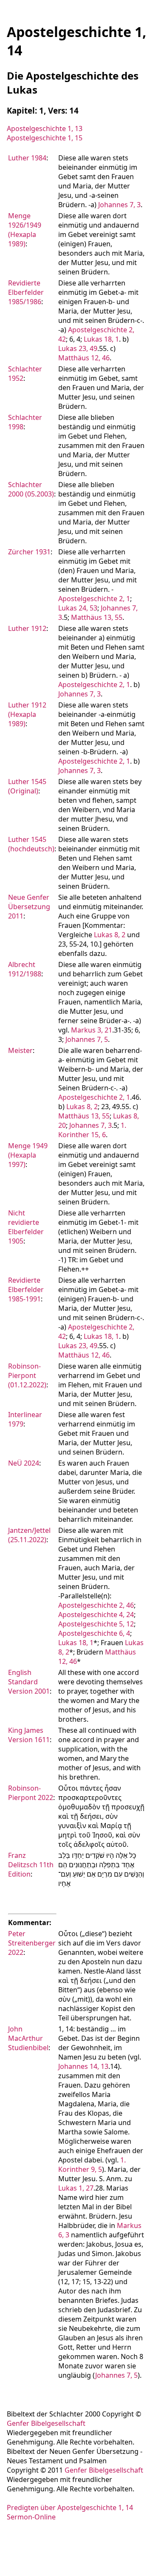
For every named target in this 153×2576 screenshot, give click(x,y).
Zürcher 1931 (29, 552)
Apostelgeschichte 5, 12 (96, 1624)
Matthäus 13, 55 (97, 617)
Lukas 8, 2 (110, 935)
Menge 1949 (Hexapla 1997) (28, 1155)
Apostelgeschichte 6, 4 (94, 1633)
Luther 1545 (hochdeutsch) (31, 844)
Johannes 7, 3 (119, 205)
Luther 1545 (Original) (27, 786)
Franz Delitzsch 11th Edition (31, 1865)
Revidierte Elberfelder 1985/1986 (26, 292)
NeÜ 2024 (24, 1463)
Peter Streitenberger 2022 (32, 1943)
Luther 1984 (27, 158)
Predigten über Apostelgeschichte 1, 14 (70, 2508)
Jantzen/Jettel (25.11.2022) (29, 1535)
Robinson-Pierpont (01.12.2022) (27, 1375)
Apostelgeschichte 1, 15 (45, 138)
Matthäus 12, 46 (84, 358)
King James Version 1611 (29, 1735)
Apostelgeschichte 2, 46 (96, 1605)
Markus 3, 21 (92, 1030)
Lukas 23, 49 (78, 348)
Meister (20, 1050)
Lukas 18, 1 (101, 339)
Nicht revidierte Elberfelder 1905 (26, 1227)
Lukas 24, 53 (78, 608)
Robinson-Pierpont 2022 (31, 1793)
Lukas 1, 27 (76, 2188)
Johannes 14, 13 (83, 2066)
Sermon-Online (31, 2517)
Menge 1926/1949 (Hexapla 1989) (25, 230)
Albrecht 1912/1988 (25, 969)
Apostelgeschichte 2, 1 (94, 599)
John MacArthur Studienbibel (28, 2038)
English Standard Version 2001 (29, 1682)
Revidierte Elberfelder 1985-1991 (26, 1289)
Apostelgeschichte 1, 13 (45, 128)
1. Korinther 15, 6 (92, 1130)
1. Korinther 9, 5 (92, 2165)
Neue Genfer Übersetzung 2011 (29, 907)
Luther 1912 (27, 628)
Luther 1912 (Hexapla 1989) (27, 714)
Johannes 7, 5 (87, 1039)
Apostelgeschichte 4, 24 (96, 1615)
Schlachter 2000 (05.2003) (31, 489)
